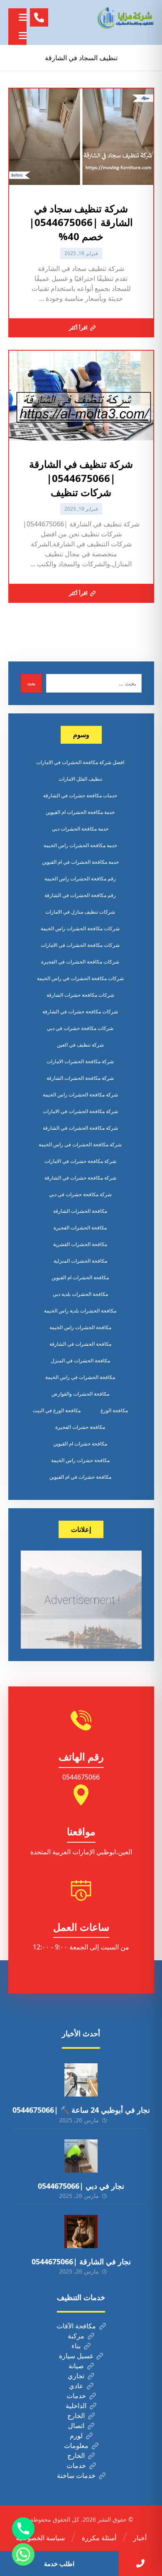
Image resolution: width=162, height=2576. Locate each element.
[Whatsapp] (23, 2554)
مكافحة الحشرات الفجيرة (80, 1228)
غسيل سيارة (76, 2356)
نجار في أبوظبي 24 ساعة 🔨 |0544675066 (81, 2110)
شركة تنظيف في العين (80, 1045)
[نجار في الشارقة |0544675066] (81, 2232)
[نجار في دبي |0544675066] (81, 2156)
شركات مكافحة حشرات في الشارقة (80, 1011)
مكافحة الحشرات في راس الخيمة (80, 1377)
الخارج (76, 2416)
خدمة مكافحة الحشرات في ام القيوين (80, 862)
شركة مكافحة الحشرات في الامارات (80, 1111)
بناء (76, 2346)
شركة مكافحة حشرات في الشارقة (80, 1178)
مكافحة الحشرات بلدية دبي (80, 1294)
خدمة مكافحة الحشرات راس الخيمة (80, 845)
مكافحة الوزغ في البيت (57, 1410)
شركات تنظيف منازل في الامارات (80, 912)
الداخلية (76, 2406)
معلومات (76, 2446)
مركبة (76, 2336)
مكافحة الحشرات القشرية (80, 1244)
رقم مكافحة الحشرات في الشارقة (80, 895)
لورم (76, 2436)
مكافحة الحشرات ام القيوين (80, 1277)
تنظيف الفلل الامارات (80, 779)
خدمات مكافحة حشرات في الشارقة (80, 795)
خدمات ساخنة (76, 2475)
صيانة (76, 2366)
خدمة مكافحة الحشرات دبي (80, 829)
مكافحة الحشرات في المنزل (80, 1361)
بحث (31, 683)
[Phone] (23, 2529)
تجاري (76, 2376)
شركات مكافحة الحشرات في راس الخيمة (80, 978)
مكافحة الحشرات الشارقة (80, 1211)
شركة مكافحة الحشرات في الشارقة (80, 1128)
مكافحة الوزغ (114, 1410)
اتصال (76, 2426)
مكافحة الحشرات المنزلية (80, 1261)
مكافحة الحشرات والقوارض (80, 1394)
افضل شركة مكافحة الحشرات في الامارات (80, 762)
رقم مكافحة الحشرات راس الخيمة (80, 879)
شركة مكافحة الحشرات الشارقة (80, 1078)
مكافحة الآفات (76, 2326)
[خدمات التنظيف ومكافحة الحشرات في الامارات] (125, 18)
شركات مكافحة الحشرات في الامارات (80, 945)
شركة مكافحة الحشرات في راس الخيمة (80, 1144)
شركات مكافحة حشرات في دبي (80, 1028)
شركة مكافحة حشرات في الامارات (80, 1161)
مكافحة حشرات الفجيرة (80, 1427)
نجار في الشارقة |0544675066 (81, 2261)
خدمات (76, 2396)
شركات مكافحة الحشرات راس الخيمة (80, 928)
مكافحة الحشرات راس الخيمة (80, 1327)
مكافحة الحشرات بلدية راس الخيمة (80, 1311)
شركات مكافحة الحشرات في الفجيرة (80, 962)
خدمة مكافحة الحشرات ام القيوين (80, 812)
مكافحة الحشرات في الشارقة (80, 1344)
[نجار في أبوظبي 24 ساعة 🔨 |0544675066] (81, 2080)
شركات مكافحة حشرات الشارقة (80, 995)
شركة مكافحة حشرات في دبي (80, 1194)
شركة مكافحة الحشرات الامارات (80, 1061)
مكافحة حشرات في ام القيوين (80, 1477)
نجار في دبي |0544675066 (81, 2186)
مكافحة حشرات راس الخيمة (80, 1460)
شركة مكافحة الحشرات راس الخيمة (80, 1095)
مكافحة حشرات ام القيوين (80, 1444)
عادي (76, 2386)
